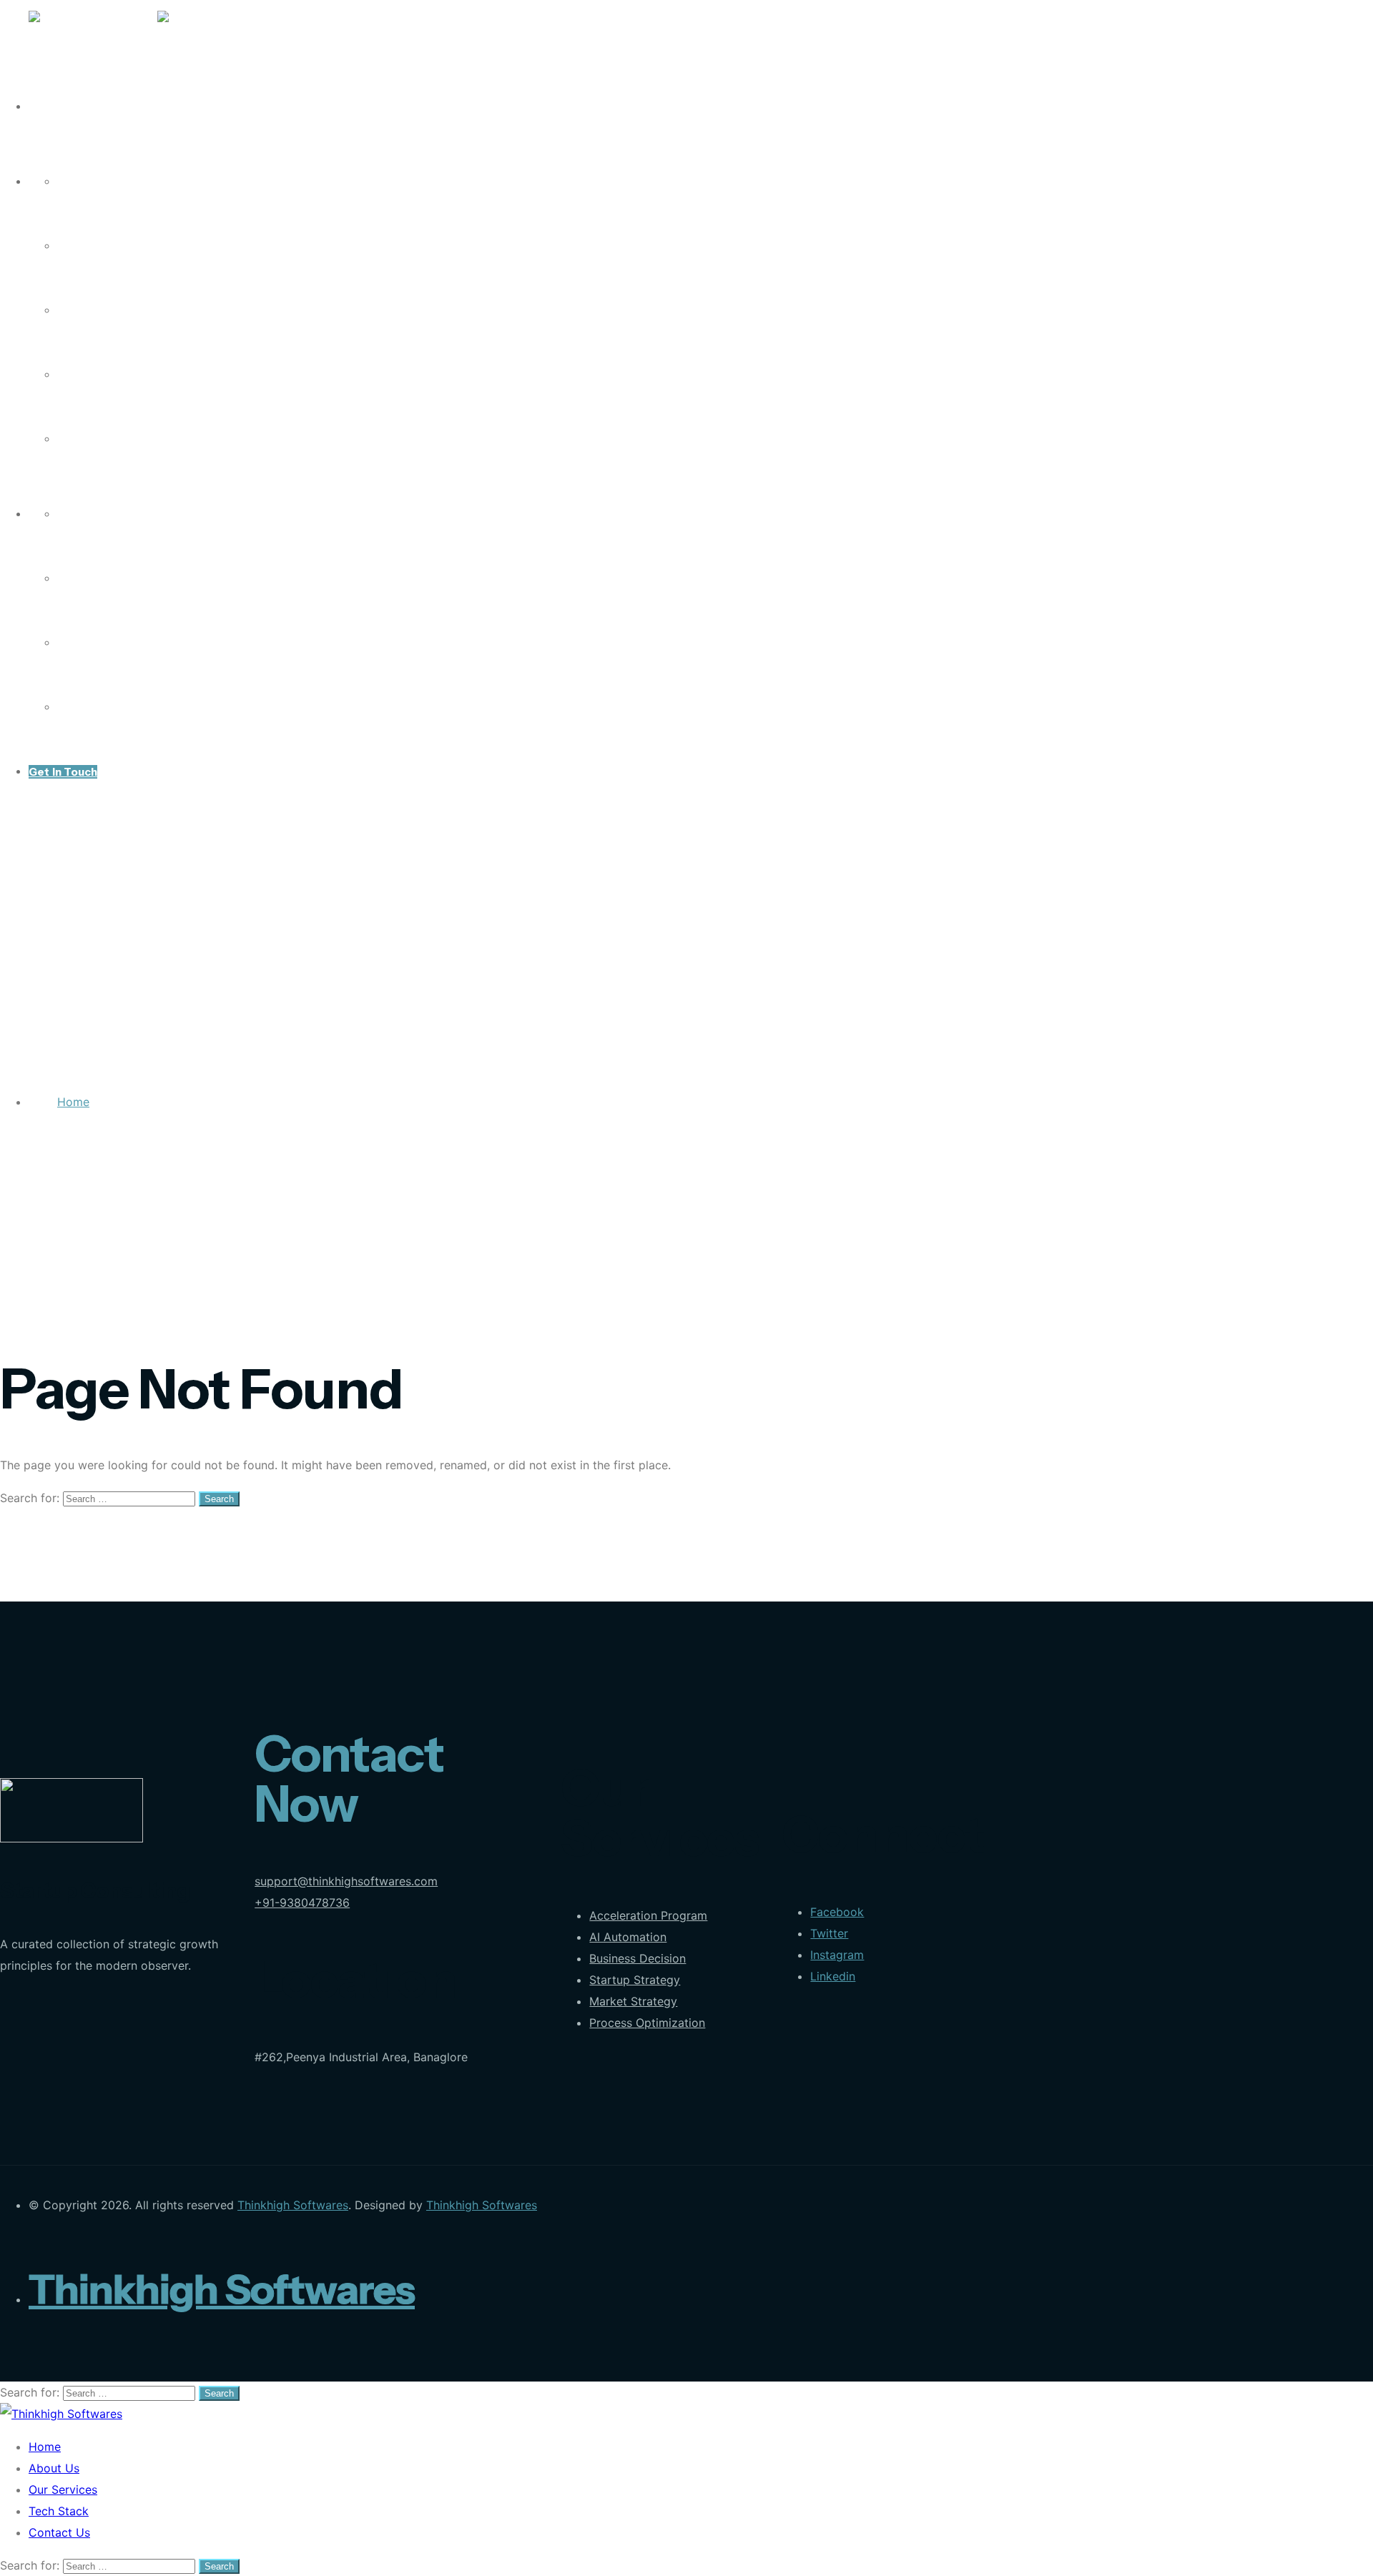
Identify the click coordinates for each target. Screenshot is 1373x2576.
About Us (83, 246)
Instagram (837, 1955)
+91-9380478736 (302, 1903)
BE (64, 707)
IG (63, 579)
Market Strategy (633, 2001)
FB (64, 514)
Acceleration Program (648, 1915)
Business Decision (638, 1958)
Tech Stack (88, 375)
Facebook (837, 1912)
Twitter (829, 1933)
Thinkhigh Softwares (293, 2205)
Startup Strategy (635, 1980)
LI (62, 643)
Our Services (93, 311)
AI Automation (628, 1937)
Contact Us (89, 439)
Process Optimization (647, 2023)
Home (74, 182)
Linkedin (833, 1976)
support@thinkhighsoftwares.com (346, 1881)
